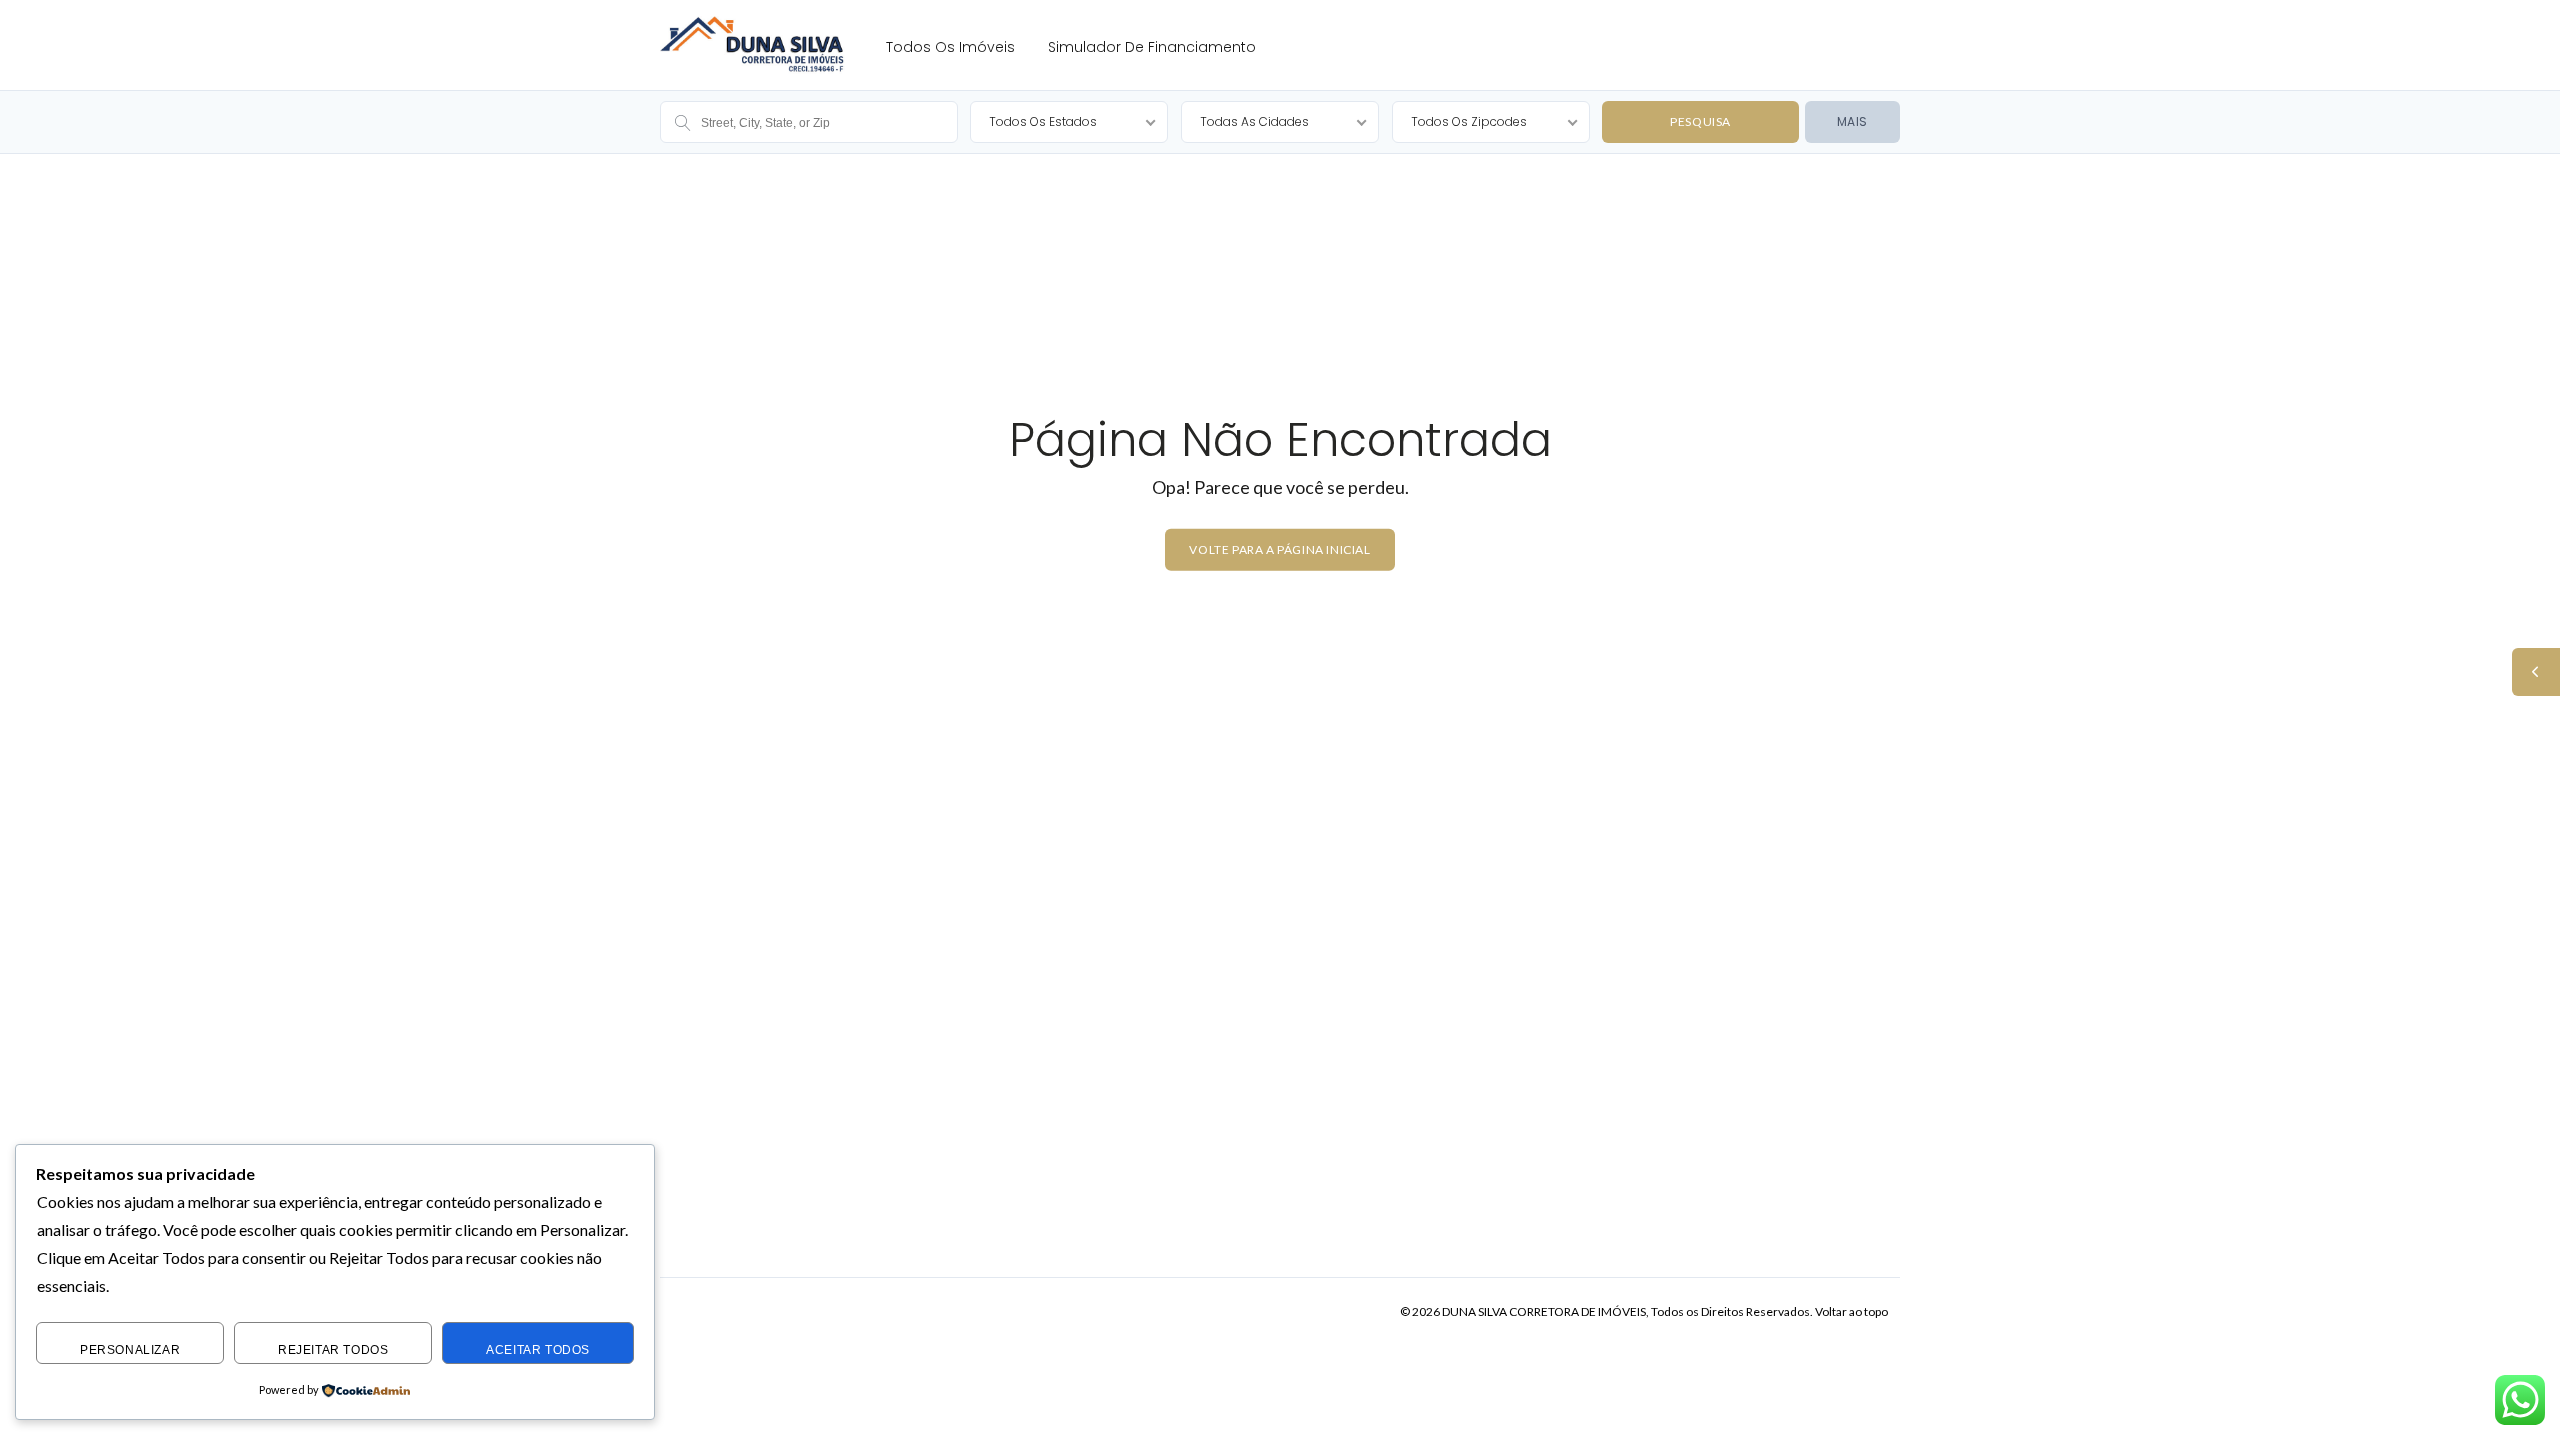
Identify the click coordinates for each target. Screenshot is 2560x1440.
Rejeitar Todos (333, 1350)
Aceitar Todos (538, 1350)
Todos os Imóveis (950, 47)
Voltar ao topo (1851, 1311)
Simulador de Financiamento (1152, 47)
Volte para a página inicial (1279, 548)
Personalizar (130, 1350)
